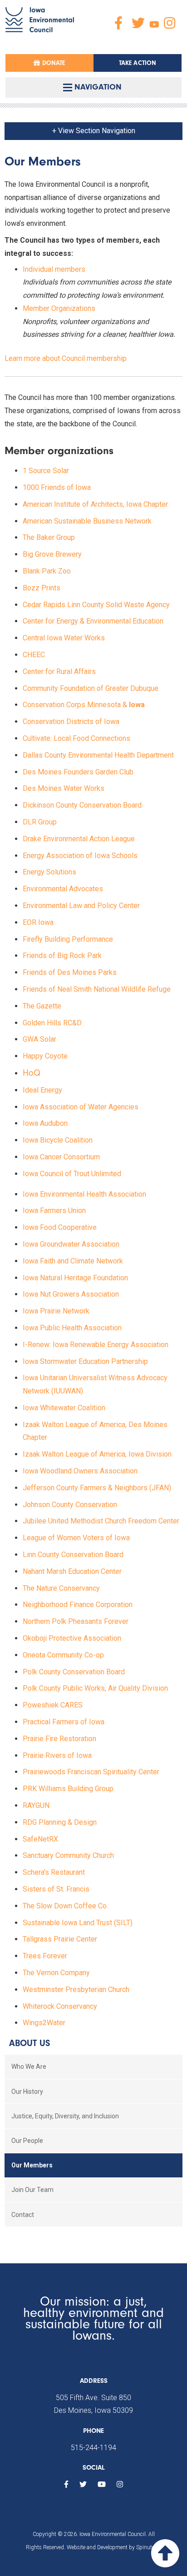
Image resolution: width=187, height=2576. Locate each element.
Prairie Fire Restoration (59, 1739)
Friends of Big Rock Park (62, 956)
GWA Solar (39, 1039)
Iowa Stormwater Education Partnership (85, 1361)
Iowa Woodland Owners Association (80, 1471)
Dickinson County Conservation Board (82, 805)
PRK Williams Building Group (68, 1789)
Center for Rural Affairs (59, 671)
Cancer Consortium (70, 1157)
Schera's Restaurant (54, 1872)
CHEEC (34, 655)
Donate (52, 63)
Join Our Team (32, 2190)
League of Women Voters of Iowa (76, 1538)
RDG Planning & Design (60, 1822)
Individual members (54, 269)
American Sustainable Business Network (87, 521)
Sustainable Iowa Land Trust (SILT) (78, 1923)
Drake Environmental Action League (79, 839)
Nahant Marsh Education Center (72, 1571)
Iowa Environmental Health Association (84, 1194)
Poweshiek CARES (53, 1705)
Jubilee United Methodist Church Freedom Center (101, 1521)
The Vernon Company (56, 1973)
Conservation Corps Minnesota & (85, 705)
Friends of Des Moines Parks (70, 972)
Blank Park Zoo (47, 571)
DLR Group (40, 822)
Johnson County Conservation (70, 1505)
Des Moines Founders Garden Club (78, 772)
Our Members (32, 2165)
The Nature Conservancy (61, 1588)
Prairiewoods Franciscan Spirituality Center (91, 1772)
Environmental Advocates (63, 889)
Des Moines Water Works (64, 788)
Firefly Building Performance (68, 939)
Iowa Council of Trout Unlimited (72, 1174)
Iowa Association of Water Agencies (81, 1107)
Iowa (31, 1157)
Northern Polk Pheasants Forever (76, 1621)
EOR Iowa (38, 922)
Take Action (138, 63)
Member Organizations (59, 308)
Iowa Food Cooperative (60, 1227)
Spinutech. (149, 2547)
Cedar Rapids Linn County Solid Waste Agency (96, 605)
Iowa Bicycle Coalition (58, 1140)
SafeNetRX (40, 1839)
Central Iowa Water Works (64, 638)
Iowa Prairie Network (56, 1311)
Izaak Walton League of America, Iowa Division (97, 1454)
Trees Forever (45, 1956)
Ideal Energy (43, 1090)
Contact (23, 2215)
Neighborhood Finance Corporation (78, 1605)
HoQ (32, 1073)
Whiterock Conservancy (60, 2006)
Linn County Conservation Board (73, 1555)
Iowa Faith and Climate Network (73, 1261)
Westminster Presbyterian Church (76, 1989)
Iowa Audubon (45, 1123)
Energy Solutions (49, 872)
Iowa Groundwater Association (72, 1244)
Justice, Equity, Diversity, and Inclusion (65, 2116)
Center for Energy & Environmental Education (93, 621)
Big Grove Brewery (52, 554)
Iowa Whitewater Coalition (64, 1408)
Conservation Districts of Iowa (71, 721)
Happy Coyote (45, 1056)
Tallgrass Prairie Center (60, 1939)
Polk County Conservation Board (74, 1672)
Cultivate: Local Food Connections (76, 738)
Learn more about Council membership (66, 358)
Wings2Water (44, 2023)
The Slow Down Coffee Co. (65, 1906)
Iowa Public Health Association (72, 1328)
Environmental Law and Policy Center (81, 906)
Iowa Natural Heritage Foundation (75, 1278)
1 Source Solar (46, 471)
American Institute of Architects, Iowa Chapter (95, 504)
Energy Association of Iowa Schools (80, 856)
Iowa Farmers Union (54, 1211)
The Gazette (42, 1006)
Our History (27, 2092)
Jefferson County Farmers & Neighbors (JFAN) (97, 1488)
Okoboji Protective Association (72, 1638)
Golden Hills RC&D (52, 1023)
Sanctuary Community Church (68, 1855)
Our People (27, 2141)
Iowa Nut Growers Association (71, 1294)
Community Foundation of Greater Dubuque (91, 688)
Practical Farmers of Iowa (64, 1722)
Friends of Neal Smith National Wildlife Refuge (97, 989)
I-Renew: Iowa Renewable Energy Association (96, 1345)
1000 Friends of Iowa (57, 487)
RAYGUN (36, 1805)
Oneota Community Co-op (63, 1655)
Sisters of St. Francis (56, 1889)
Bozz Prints (42, 588)
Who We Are (29, 2067)
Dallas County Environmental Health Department (98, 755)
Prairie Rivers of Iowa (57, 1755)
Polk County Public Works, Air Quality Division (95, 1688)
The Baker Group (49, 537)
